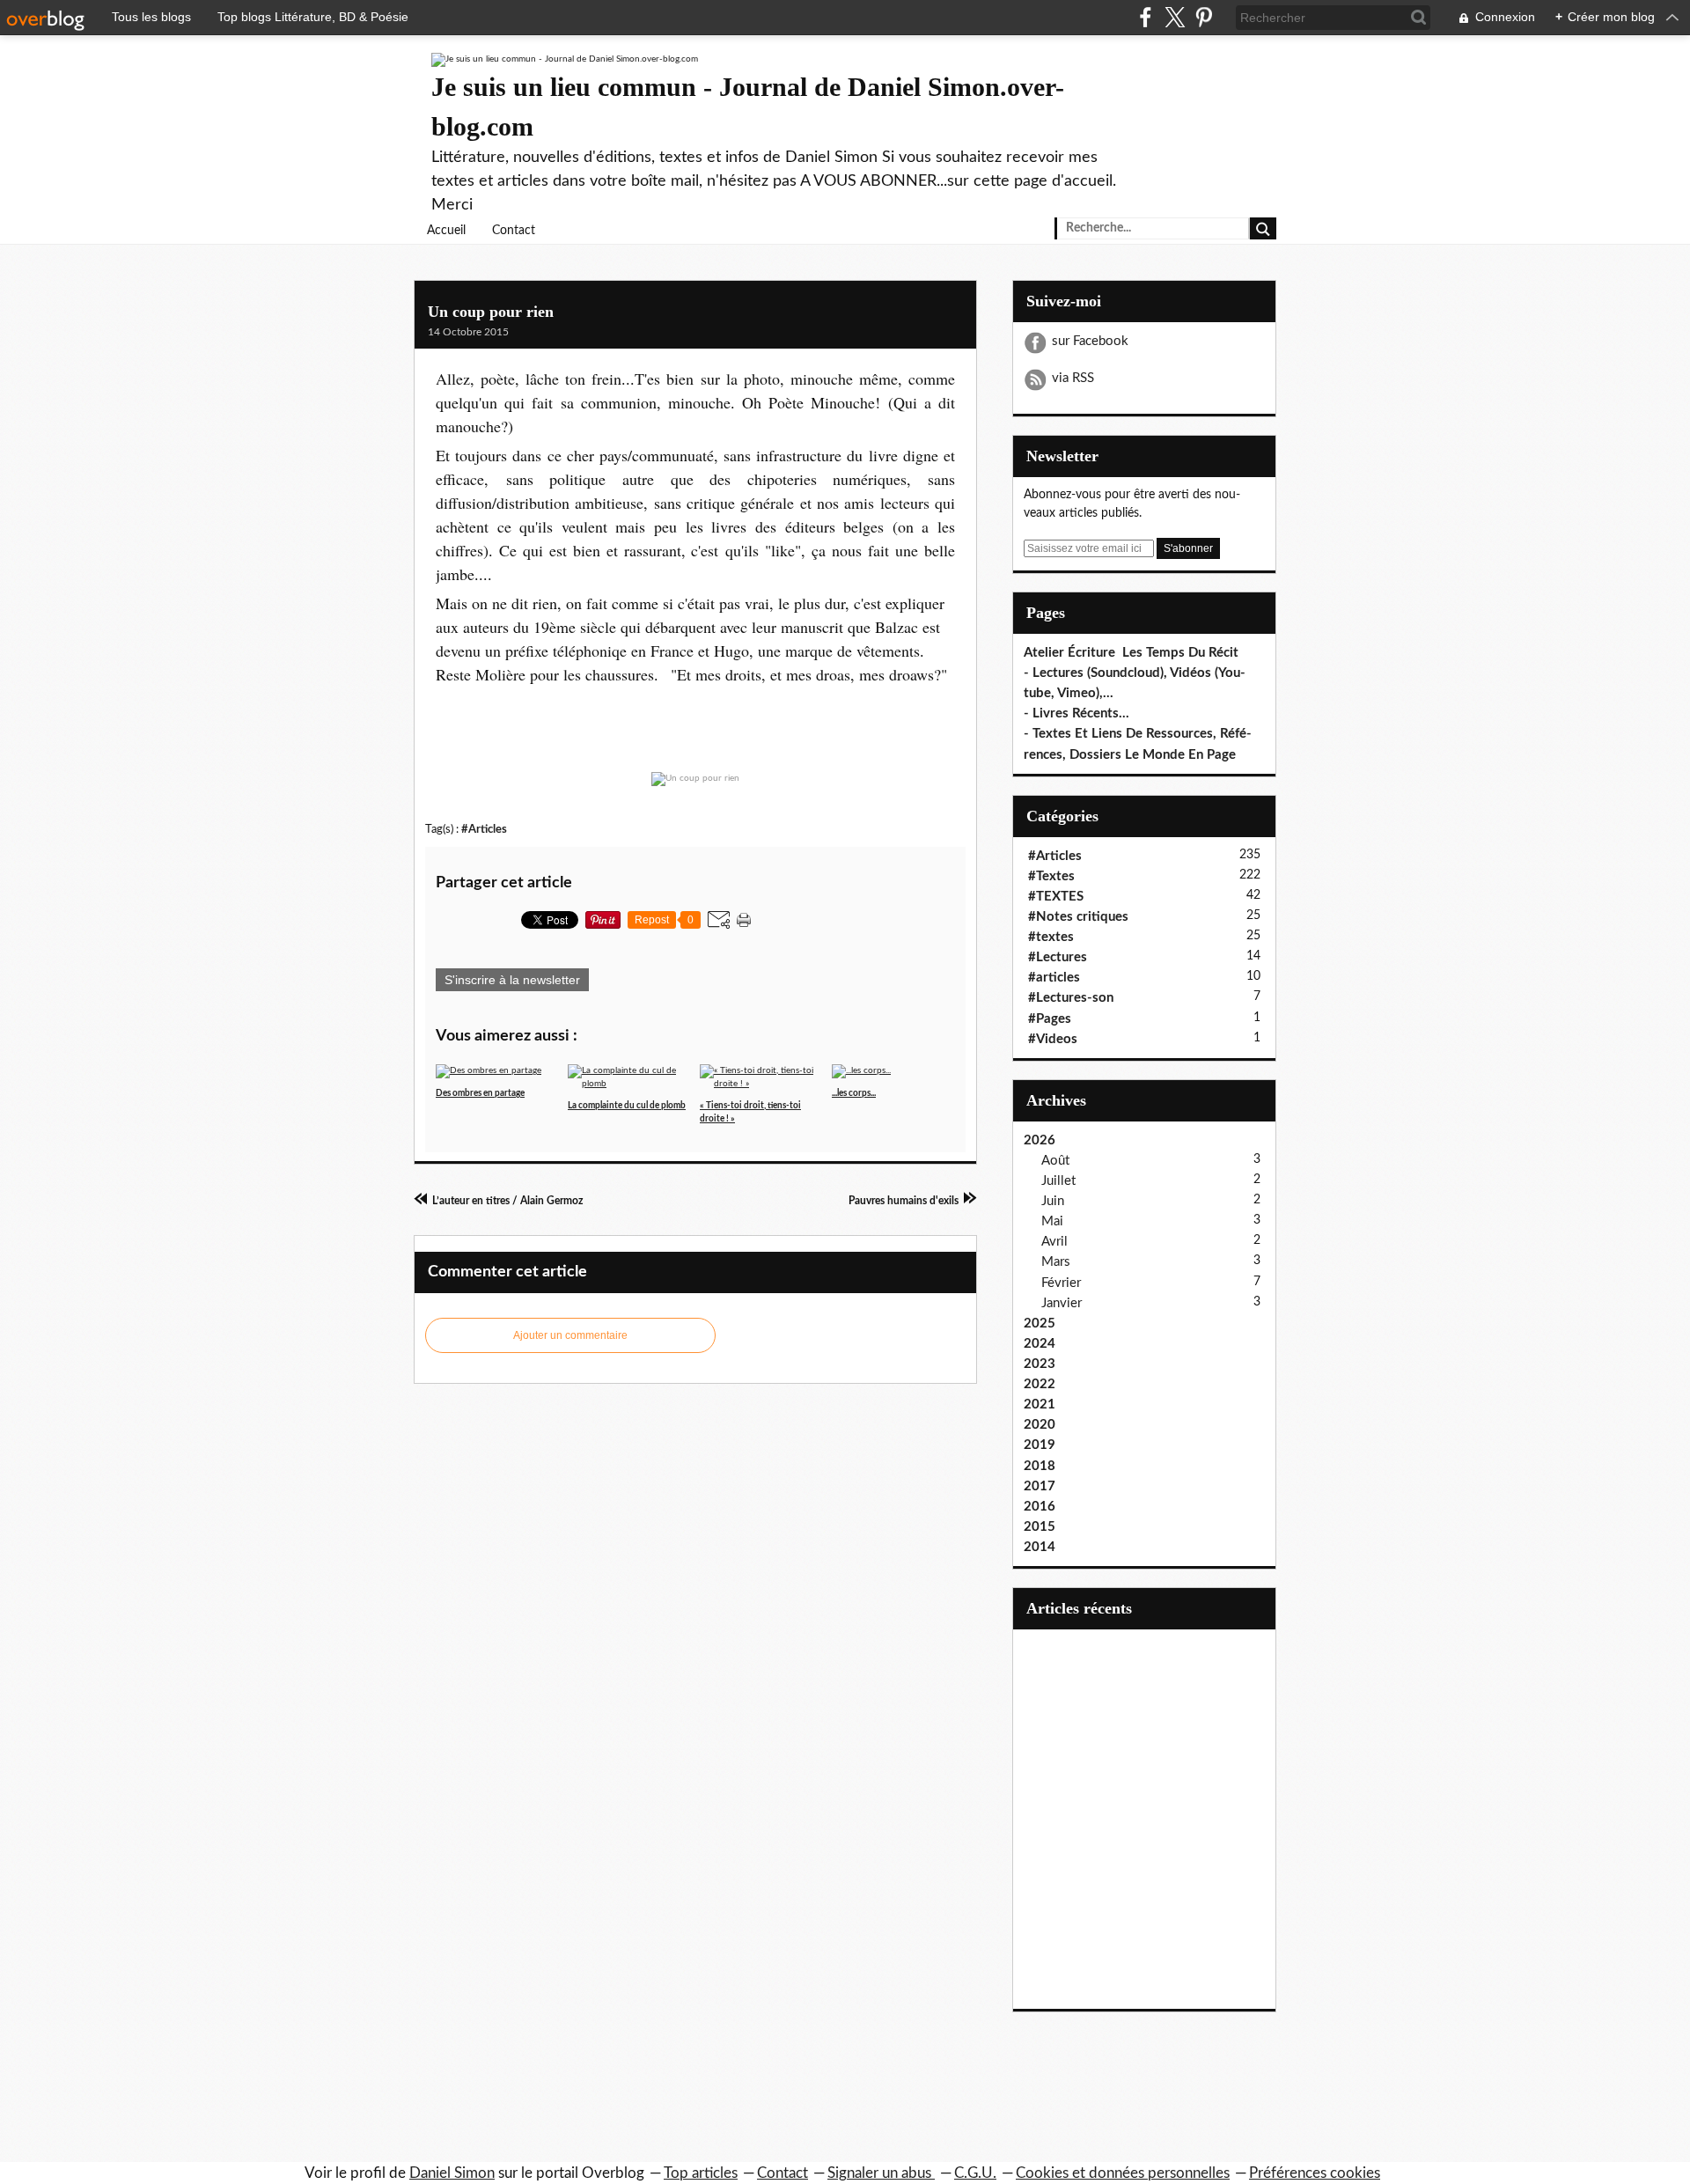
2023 (1040, 1364)
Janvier (1062, 1303)
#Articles (484, 829)
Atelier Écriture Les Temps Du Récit (1131, 653)
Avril (1054, 1242)
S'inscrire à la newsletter (512, 980)
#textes (1051, 937)
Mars (1056, 1262)
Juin (1053, 1201)
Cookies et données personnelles (1123, 2173)
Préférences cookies (1315, 2173)
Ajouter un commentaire (570, 1335)
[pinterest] (1204, 17)
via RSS (1073, 378)
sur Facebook (1090, 341)
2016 (1040, 1507)
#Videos (1053, 1039)
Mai (1052, 1221)
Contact (514, 231)
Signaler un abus (881, 2173)
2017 (1040, 1486)
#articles (1054, 978)
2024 (1040, 1344)
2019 (1040, 1445)
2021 (1040, 1405)
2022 (1040, 1384)
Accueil (446, 231)
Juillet (1058, 1181)
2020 (1040, 1425)
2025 (1040, 1324)
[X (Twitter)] (1175, 17)
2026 (1040, 1140)
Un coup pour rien (491, 312)
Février (1061, 1283)
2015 (1040, 1527)
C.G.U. (975, 2173)
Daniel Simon (452, 2173)
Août (1055, 1161)
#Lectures (1058, 957)
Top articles (701, 2173)
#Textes (1051, 876)
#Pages (1050, 1019)
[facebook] (1146, 17)
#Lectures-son (1071, 998)
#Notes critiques (1078, 917)
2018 (1040, 1466)
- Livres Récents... (1076, 713)
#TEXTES (1056, 897)
